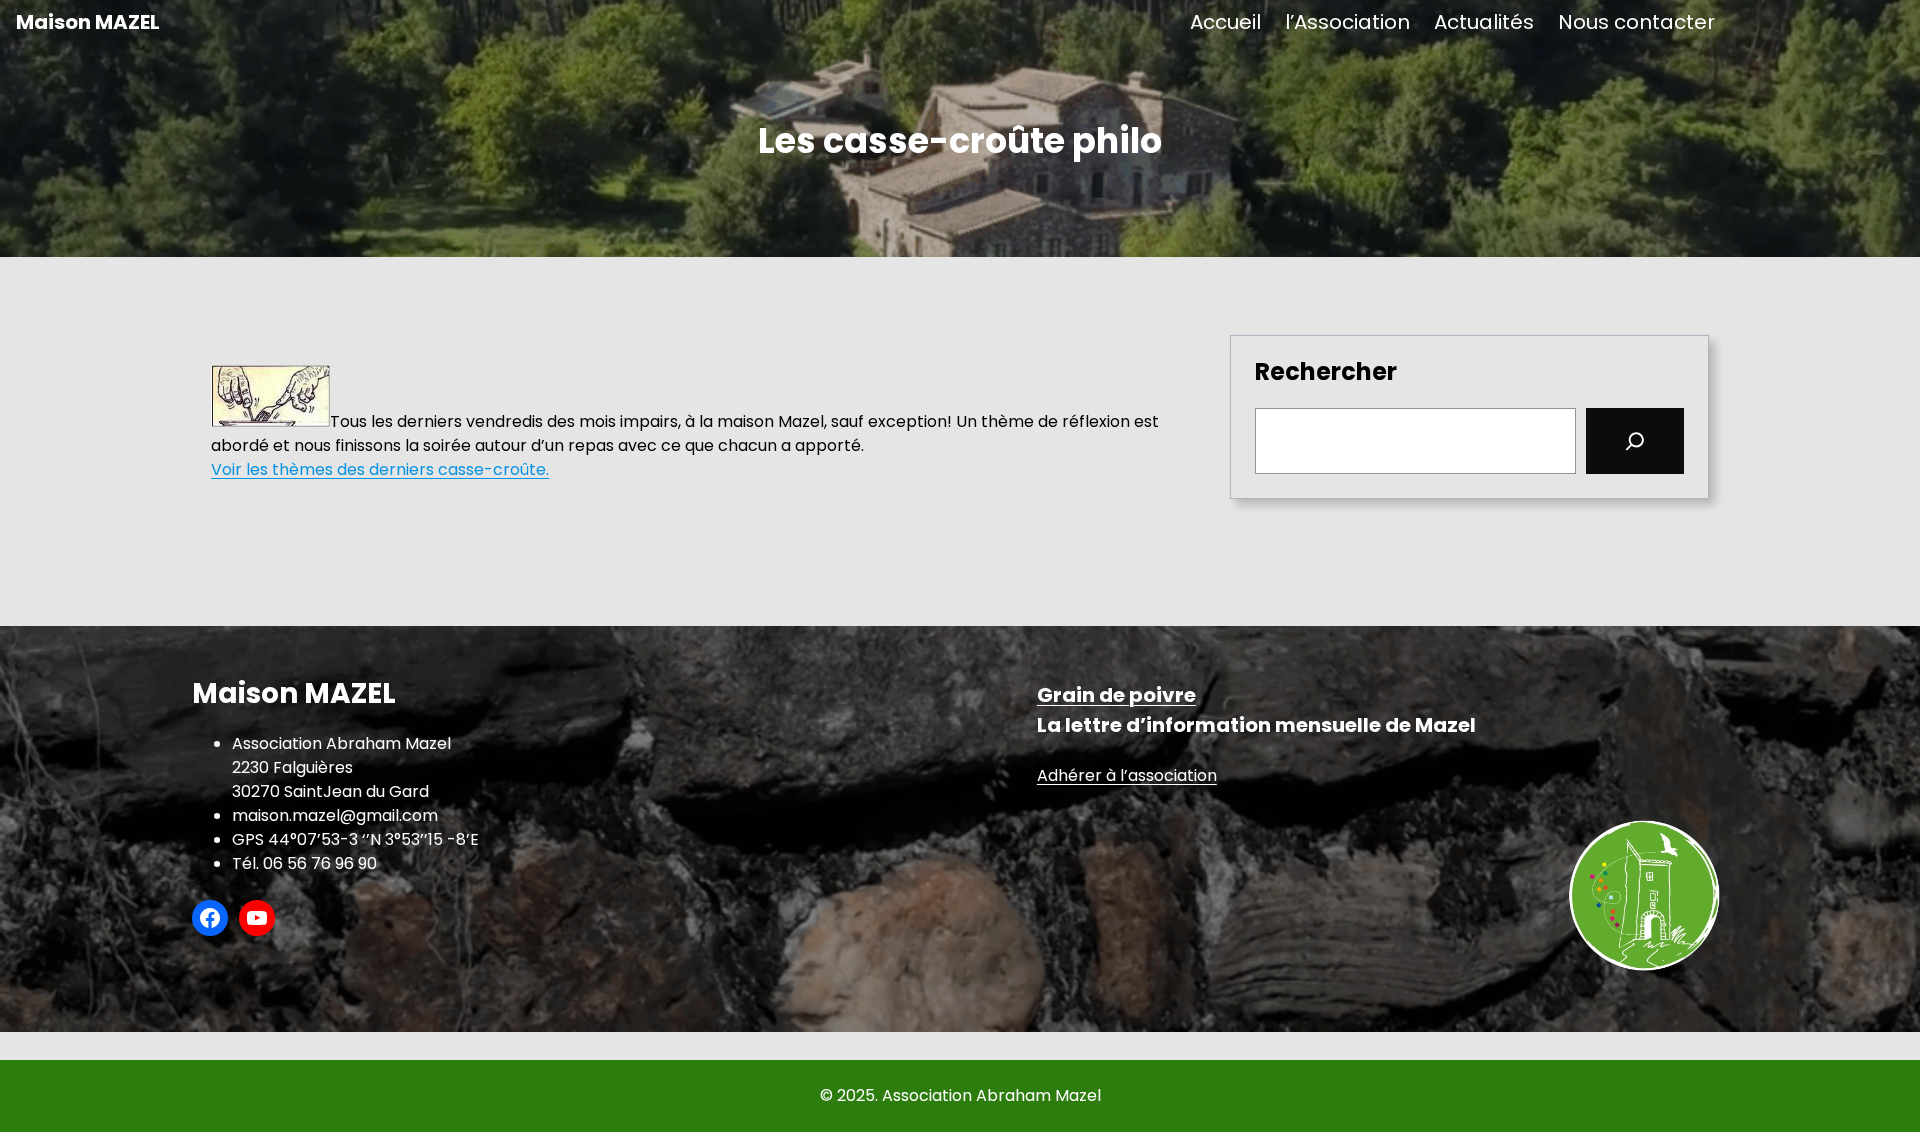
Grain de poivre (1116, 695)
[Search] (1635, 441)
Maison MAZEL (88, 22)
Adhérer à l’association (1127, 775)
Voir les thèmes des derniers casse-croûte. (380, 469)
